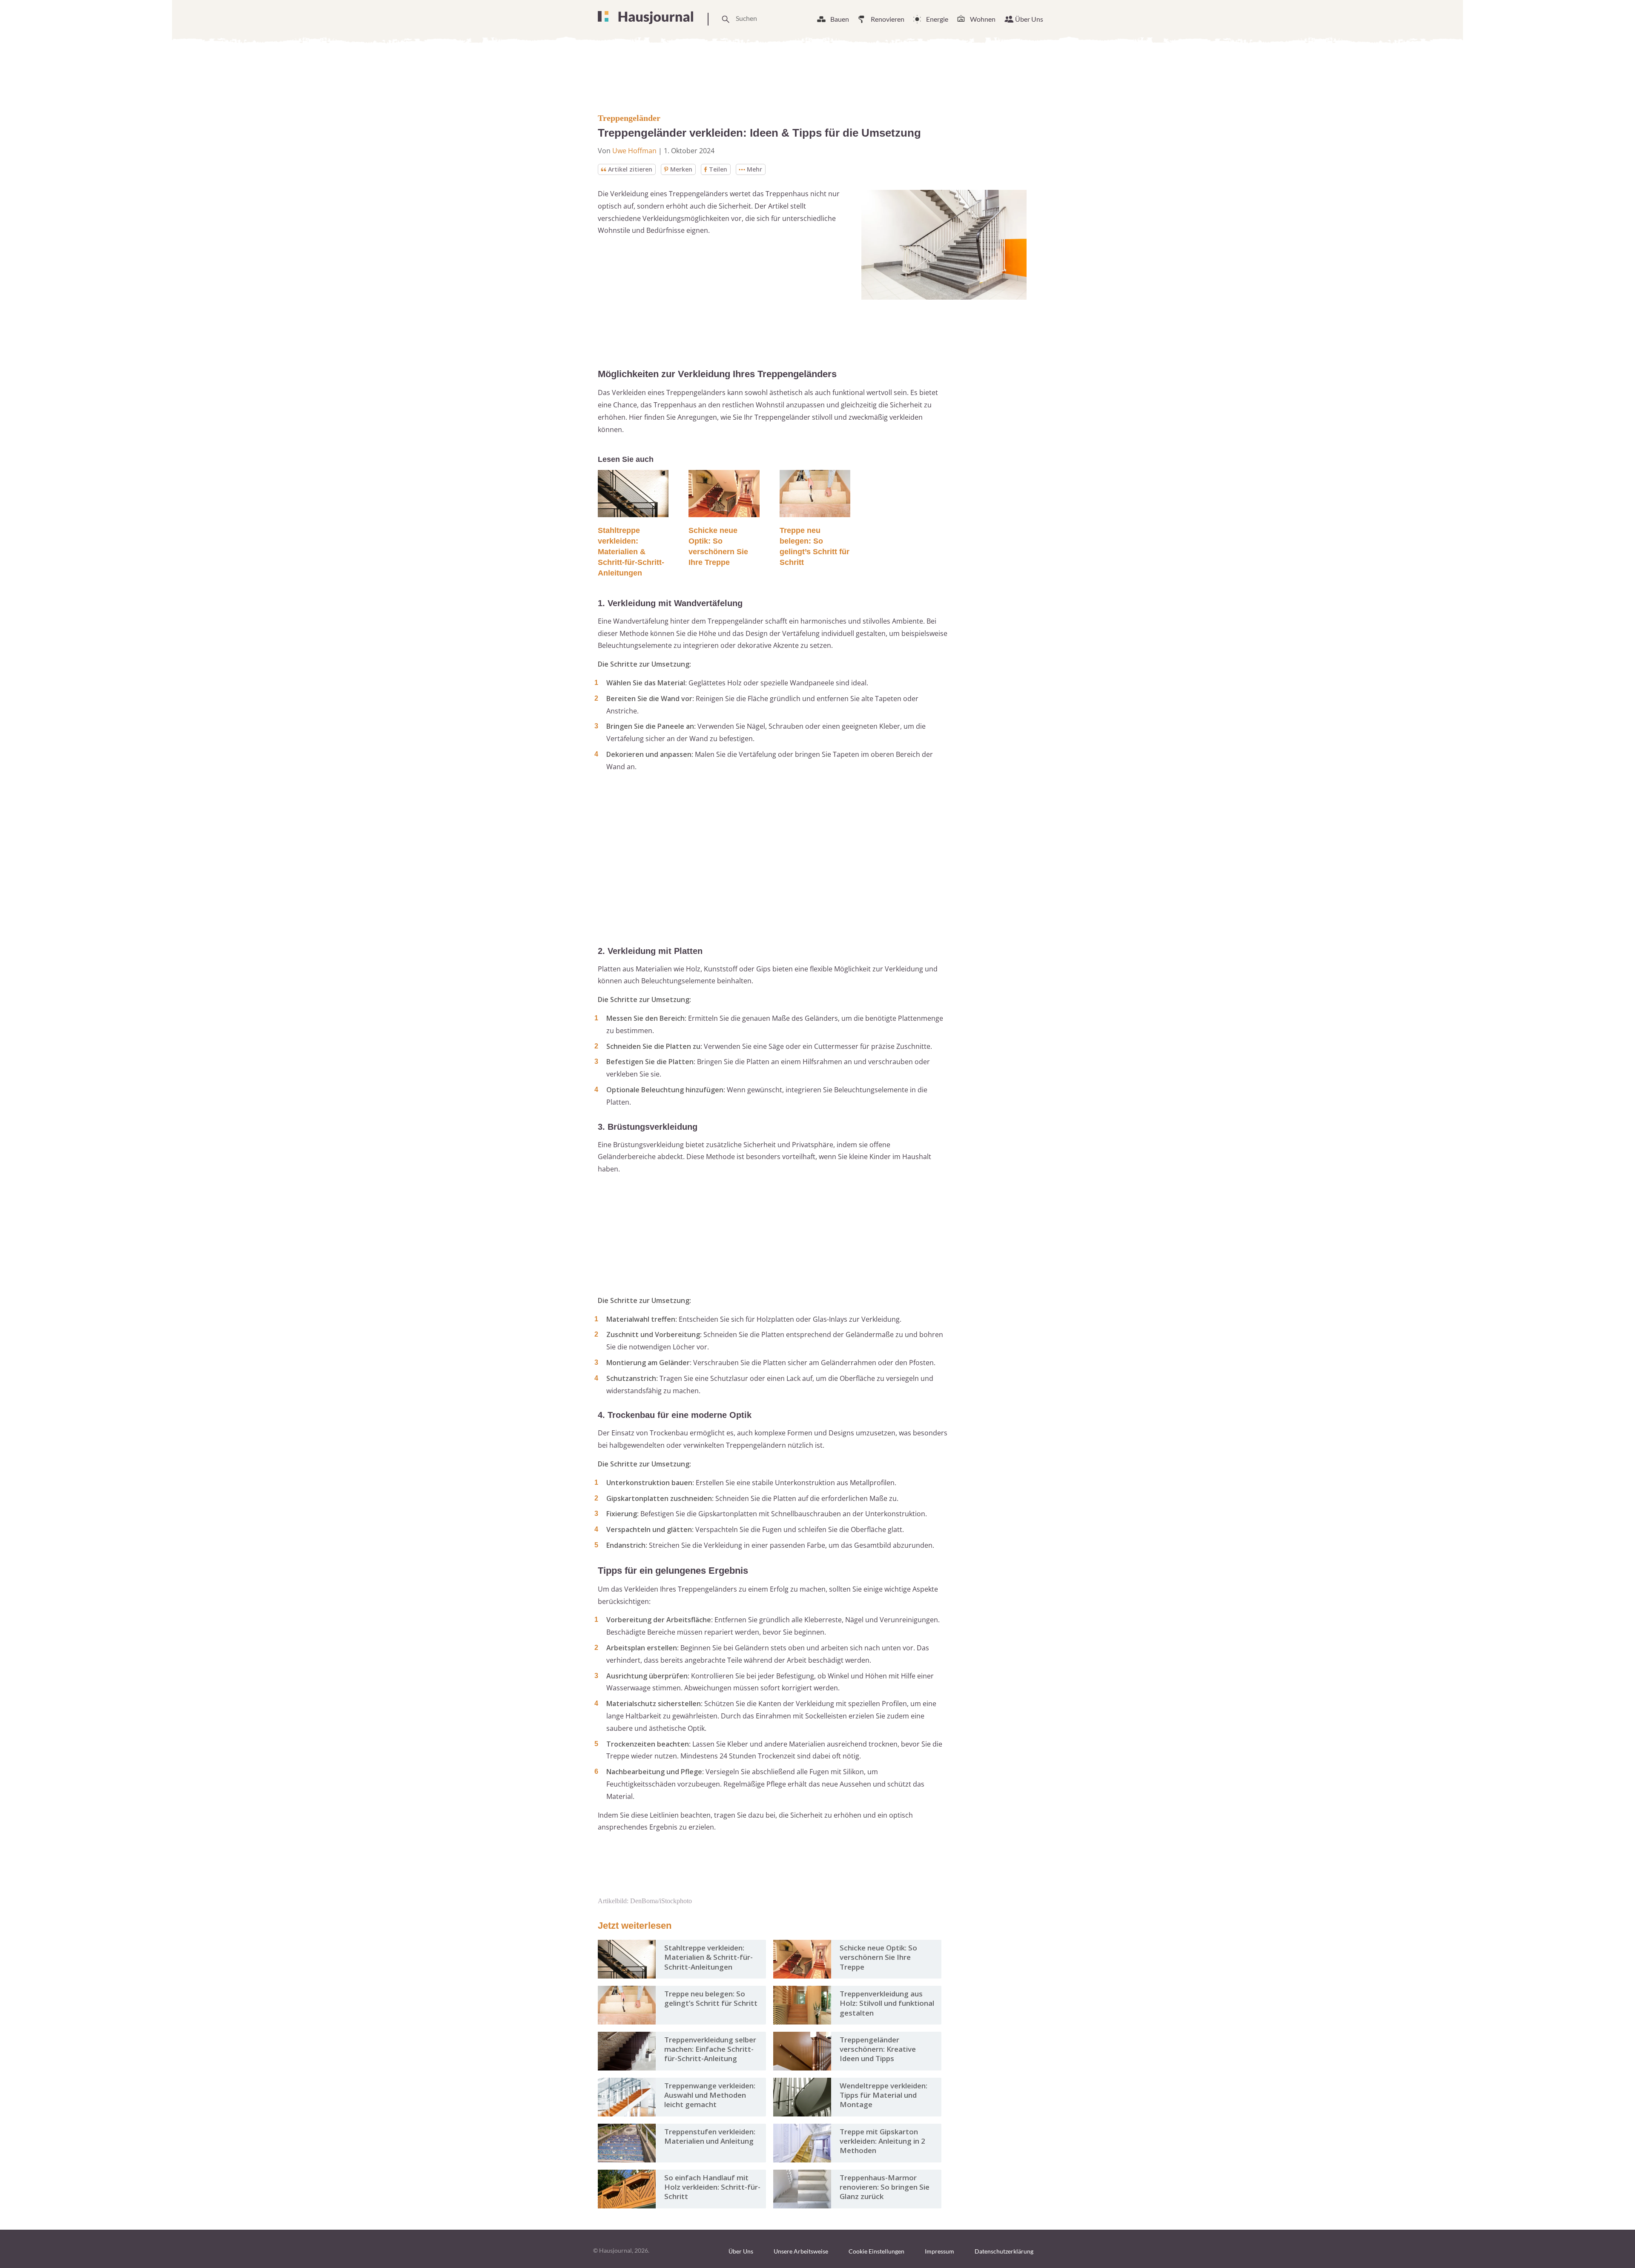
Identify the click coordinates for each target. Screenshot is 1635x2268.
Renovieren (888, 19)
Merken (681, 169)
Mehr (754, 169)
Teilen (718, 169)
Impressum (939, 2251)
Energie (937, 19)
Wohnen (983, 19)
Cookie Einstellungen (876, 2251)
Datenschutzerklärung (1004, 2251)
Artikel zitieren (630, 169)
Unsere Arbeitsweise (801, 2251)
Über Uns (1029, 19)
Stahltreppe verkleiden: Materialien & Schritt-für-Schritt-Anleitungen (631, 552)
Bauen (840, 19)
